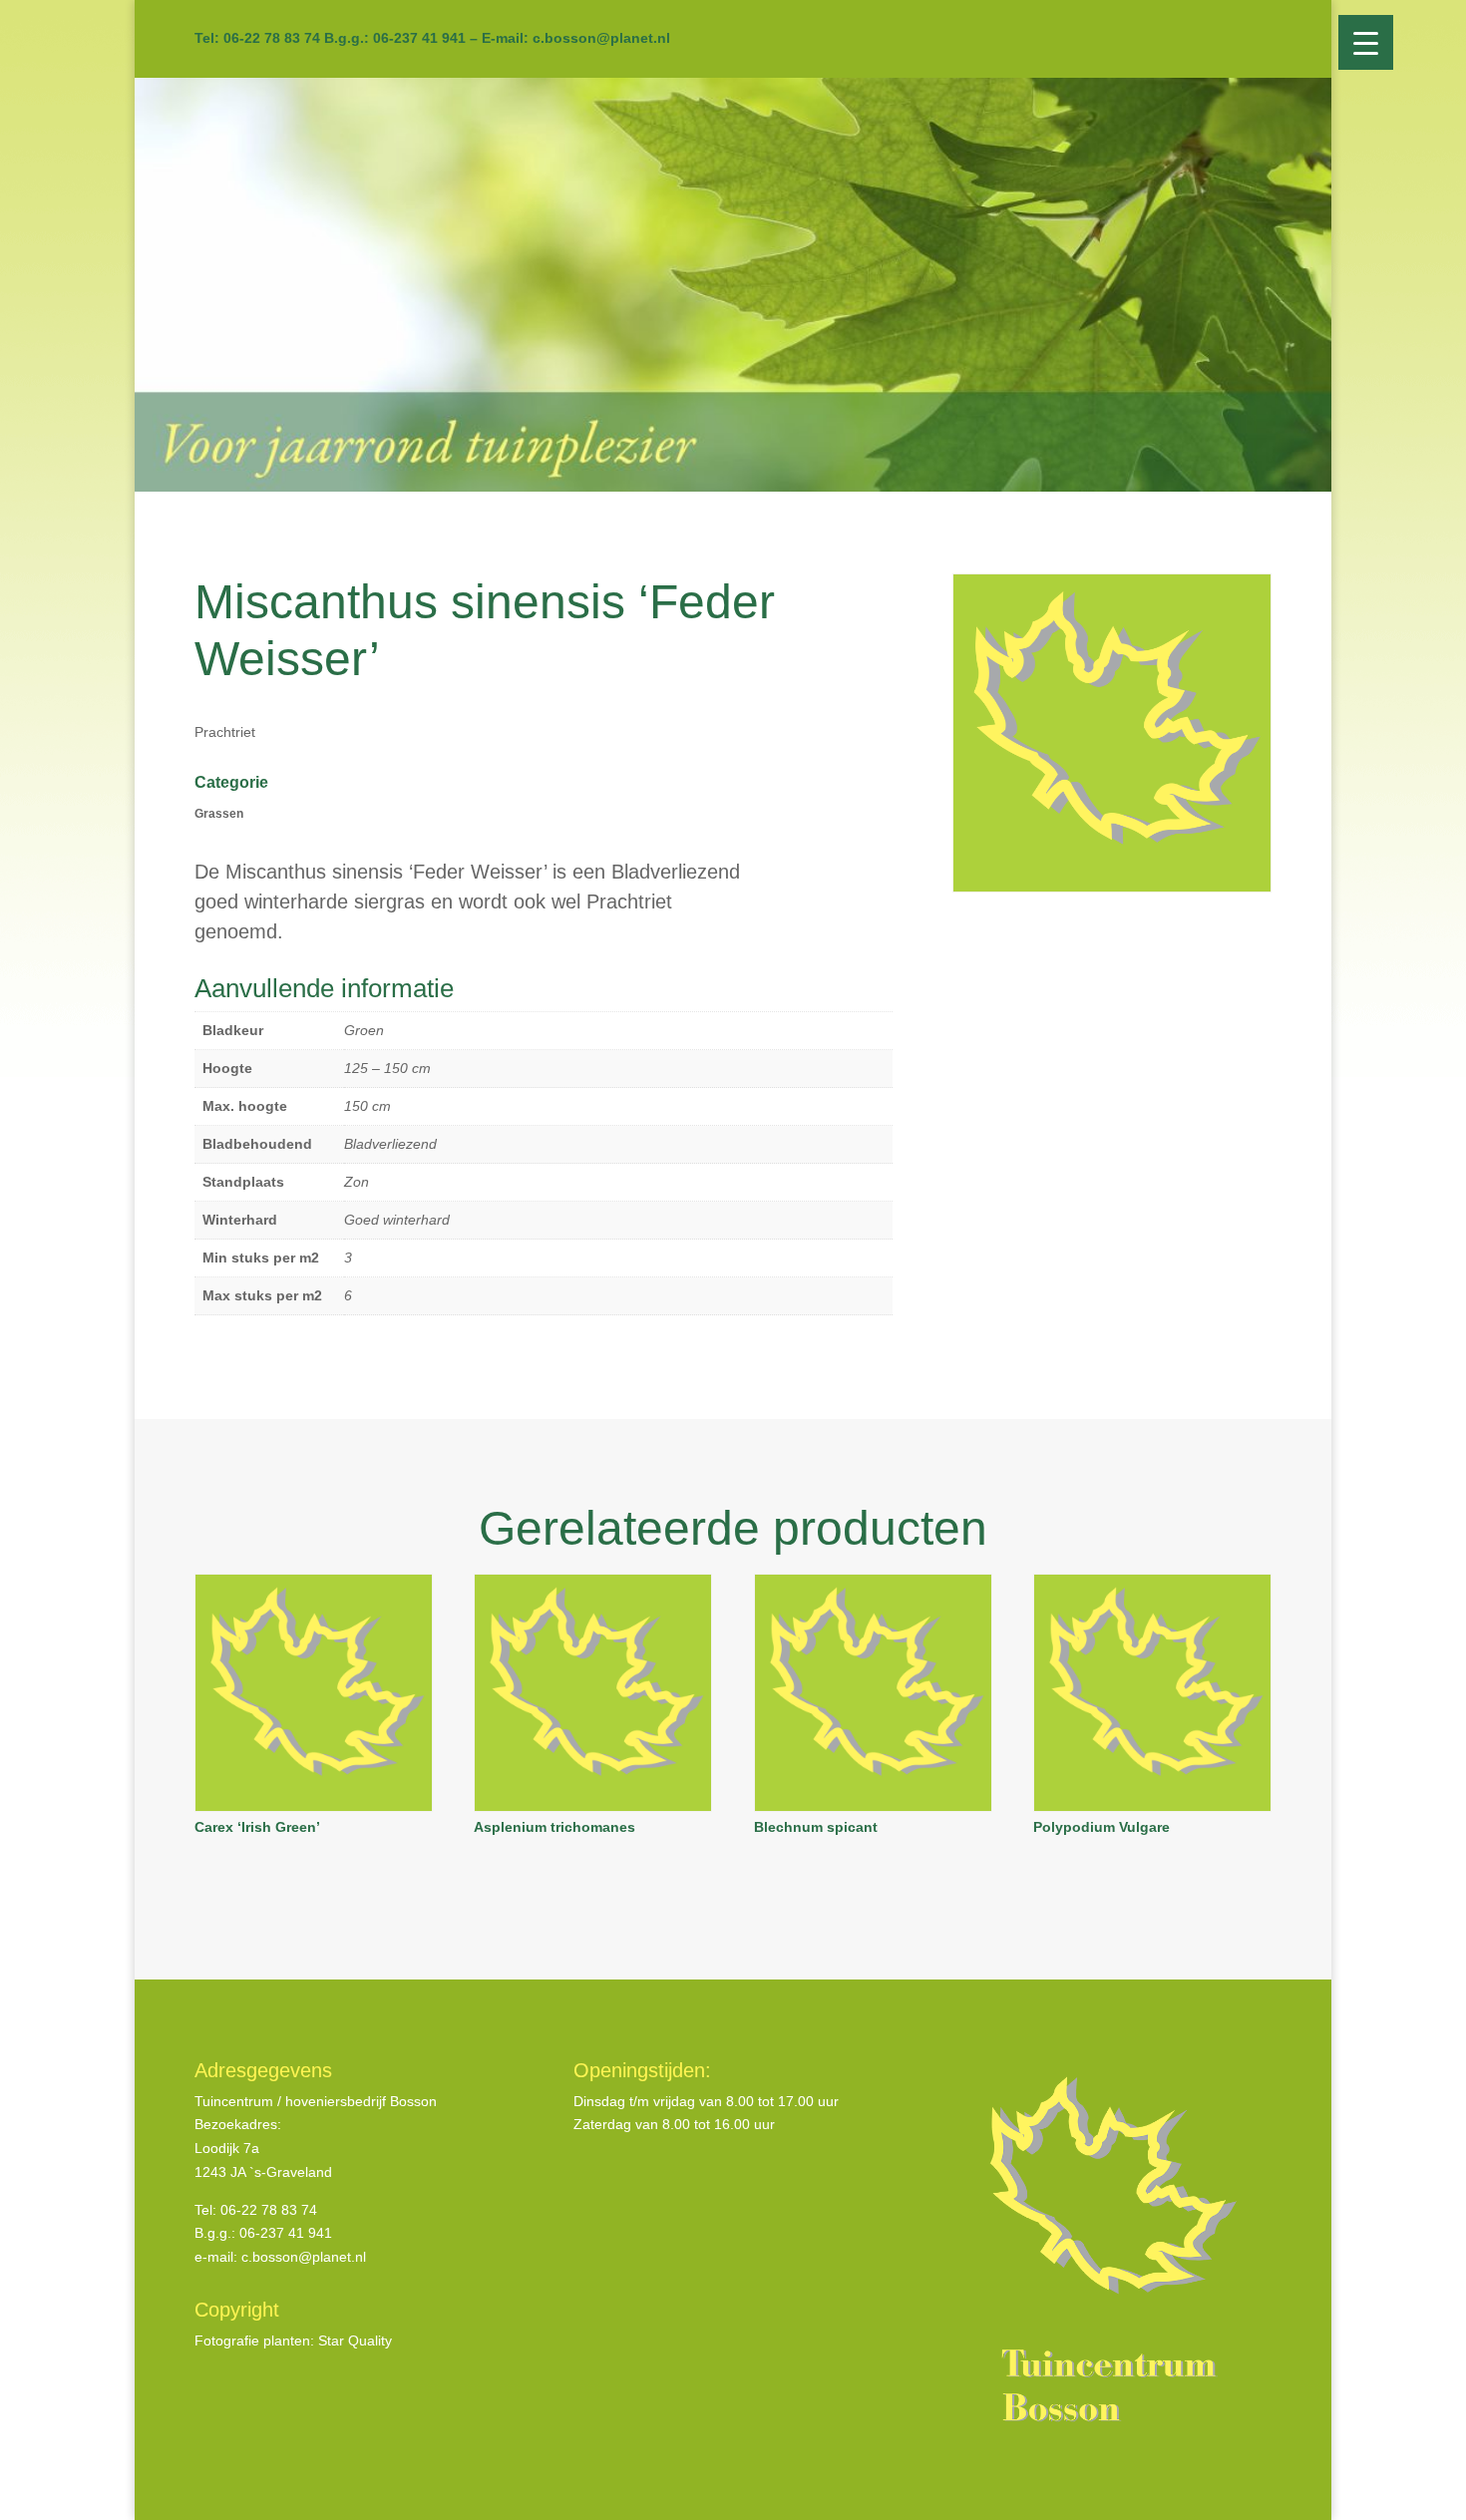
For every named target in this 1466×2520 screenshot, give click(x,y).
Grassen (219, 814)
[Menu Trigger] (1366, 42)
